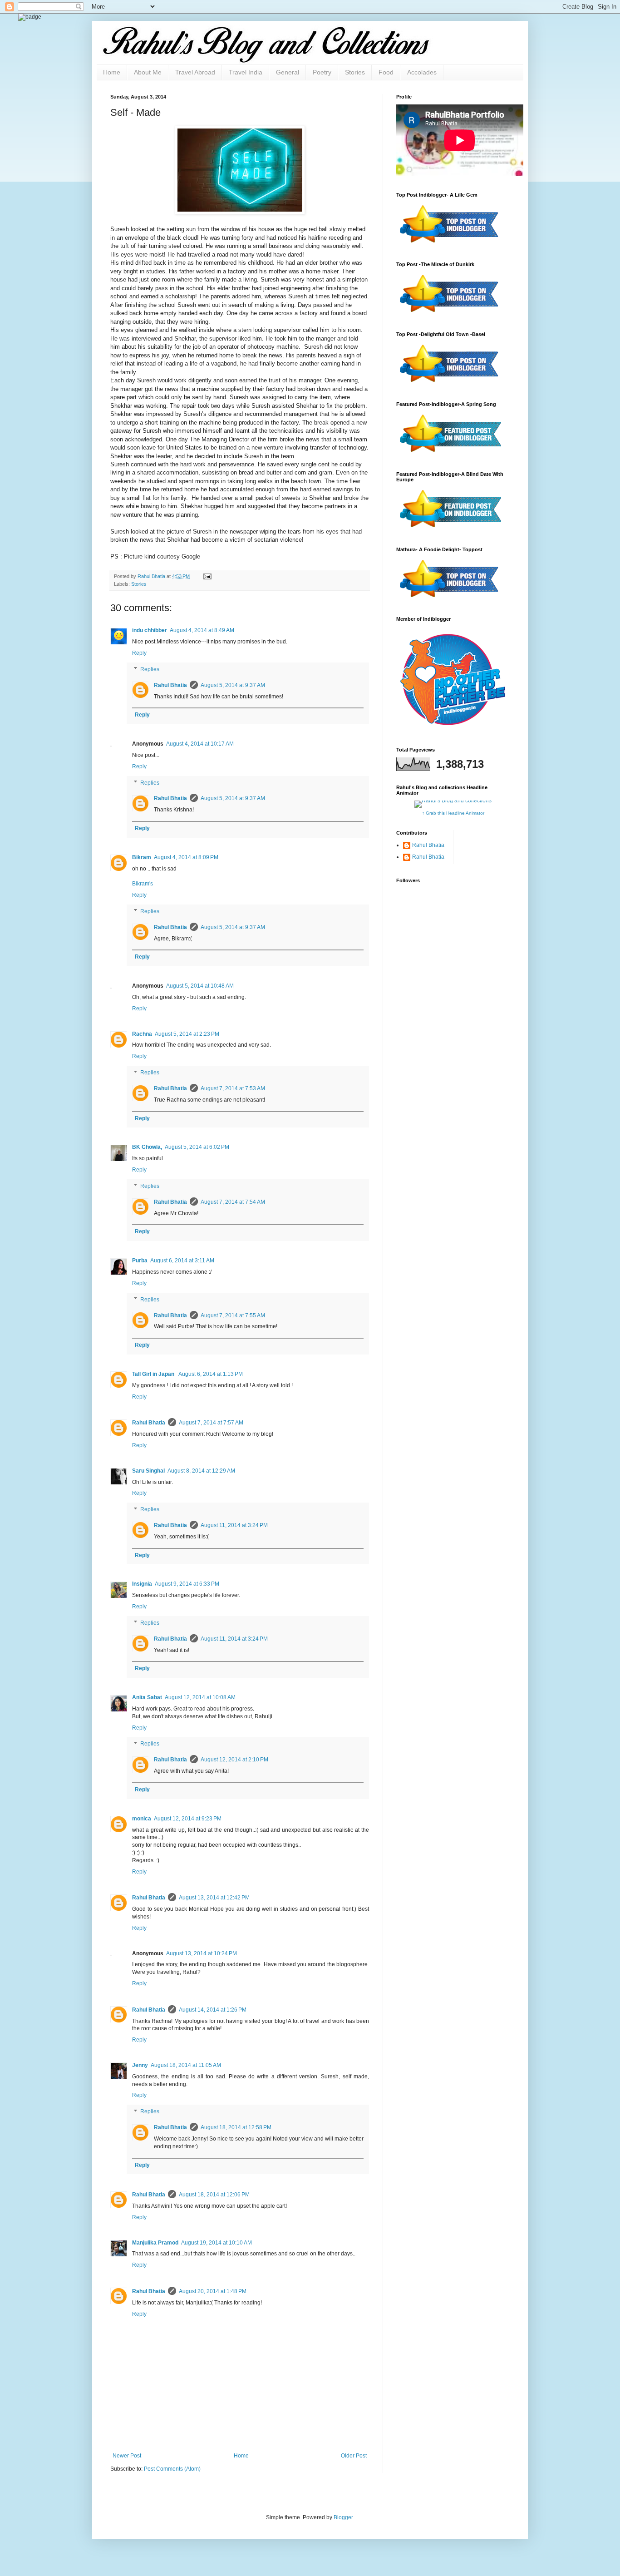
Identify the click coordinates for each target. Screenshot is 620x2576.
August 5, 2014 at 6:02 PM (197, 1147)
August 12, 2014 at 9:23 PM (188, 1819)
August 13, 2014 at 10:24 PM (202, 1953)
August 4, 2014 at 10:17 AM (200, 744)
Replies (150, 669)
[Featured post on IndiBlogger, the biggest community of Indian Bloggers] (450, 454)
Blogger (343, 2517)
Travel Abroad (195, 72)
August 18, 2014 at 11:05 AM (186, 2065)
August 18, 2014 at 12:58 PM (236, 2127)
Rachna (142, 1034)
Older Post (354, 2456)
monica (142, 1819)
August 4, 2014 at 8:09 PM (186, 857)
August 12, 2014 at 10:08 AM (200, 1697)
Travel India (246, 72)
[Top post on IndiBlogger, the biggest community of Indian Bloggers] (450, 244)
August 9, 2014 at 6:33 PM (187, 1584)
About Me (148, 72)
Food (386, 72)
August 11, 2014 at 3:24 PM (234, 1525)
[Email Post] (206, 576)
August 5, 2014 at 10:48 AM (200, 986)
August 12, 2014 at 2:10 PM (234, 1760)
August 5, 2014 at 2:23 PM (187, 1034)
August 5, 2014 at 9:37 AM (233, 685)
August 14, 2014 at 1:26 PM (213, 2010)
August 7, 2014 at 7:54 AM (233, 1202)
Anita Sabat (147, 1697)
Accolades (422, 72)
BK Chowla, (147, 1147)
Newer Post (127, 2456)
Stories (355, 72)
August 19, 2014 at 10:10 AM (217, 2243)
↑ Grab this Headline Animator (453, 813)
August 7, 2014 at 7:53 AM (233, 1088)
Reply (139, 653)
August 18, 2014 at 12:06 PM (214, 2195)
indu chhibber (150, 630)
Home (112, 72)
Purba (140, 1261)
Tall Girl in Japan (154, 1374)
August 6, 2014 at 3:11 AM (182, 1261)
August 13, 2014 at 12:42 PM (214, 1898)
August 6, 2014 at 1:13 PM (211, 1374)
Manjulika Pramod (155, 2243)
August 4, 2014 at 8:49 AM (202, 630)
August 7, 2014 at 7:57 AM (211, 1423)
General (288, 72)
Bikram (142, 857)
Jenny (140, 2065)
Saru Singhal (148, 1471)
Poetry (322, 72)
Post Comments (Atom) (172, 2469)
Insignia (142, 1584)
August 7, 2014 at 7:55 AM (233, 1315)
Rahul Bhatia (170, 685)
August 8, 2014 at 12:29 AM (201, 1471)
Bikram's (143, 884)
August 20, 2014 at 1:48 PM (213, 2291)
